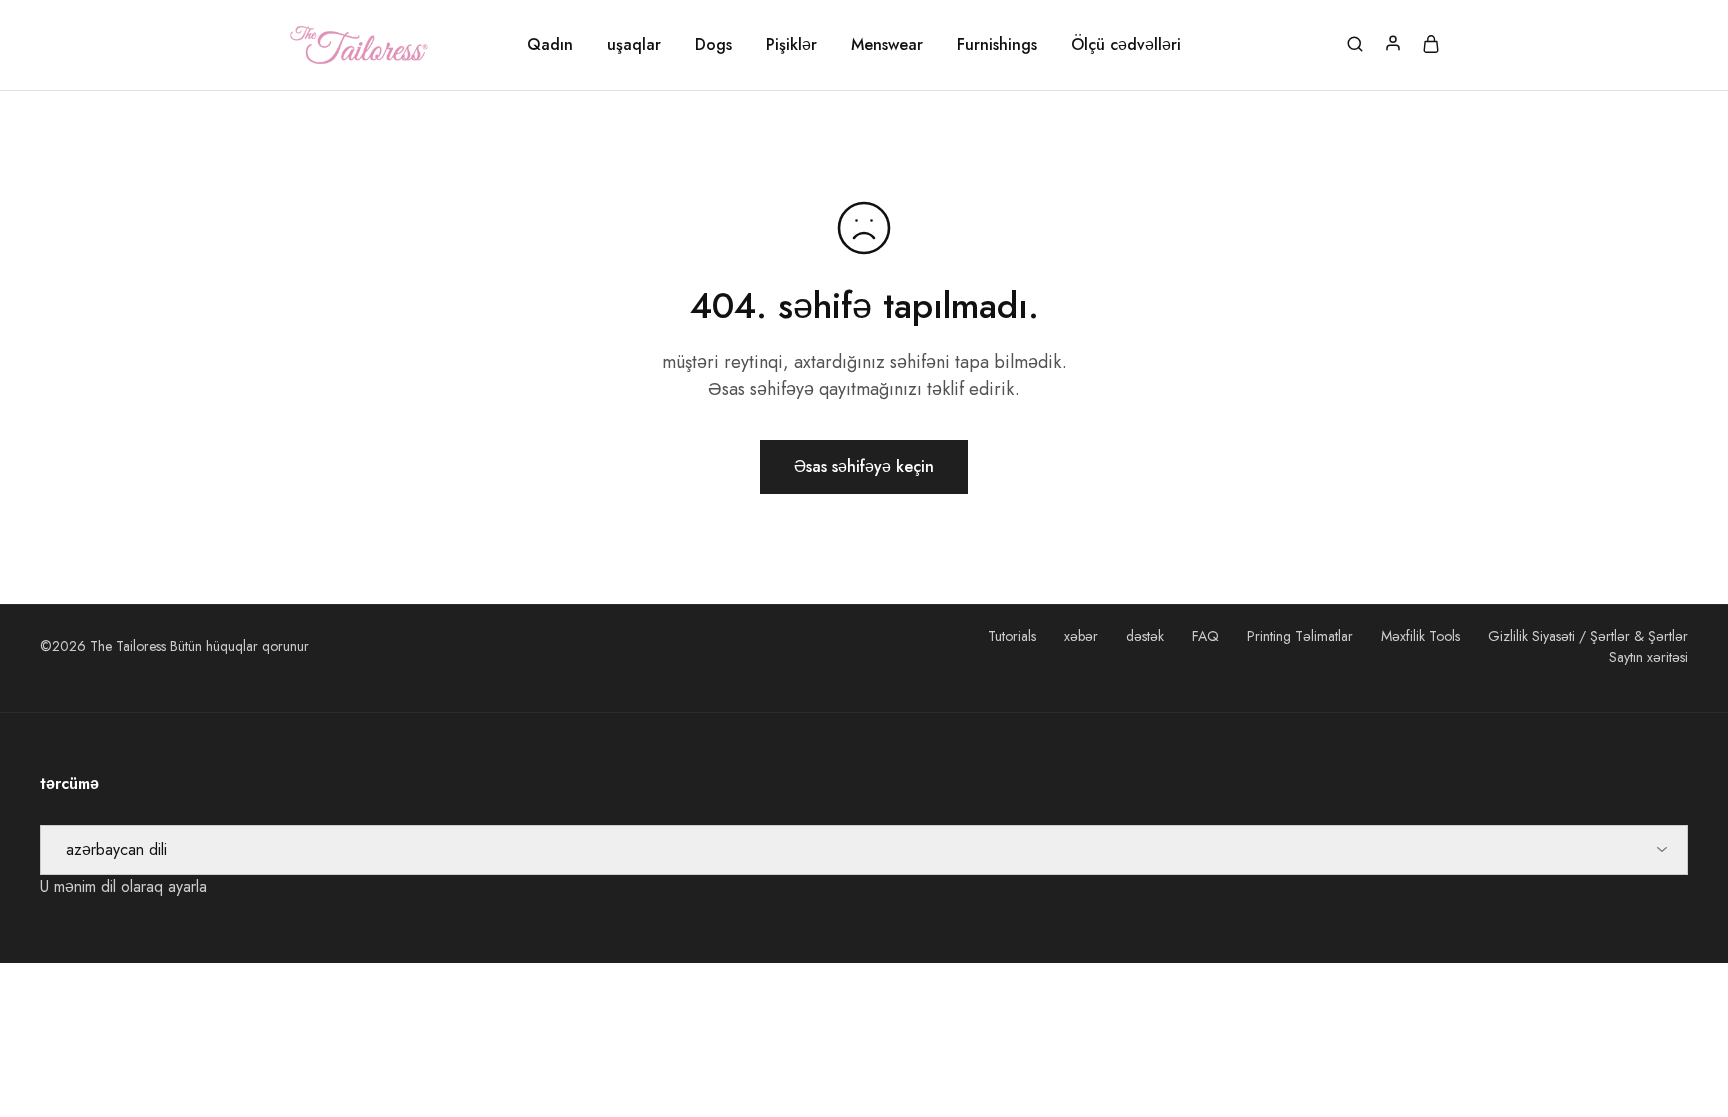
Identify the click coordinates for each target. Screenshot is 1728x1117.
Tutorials (1012, 636)
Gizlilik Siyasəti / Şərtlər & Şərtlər (1588, 636)
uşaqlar (634, 45)
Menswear (887, 45)
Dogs (713, 45)
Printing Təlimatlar (1300, 636)
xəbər (1081, 636)
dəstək (1145, 636)
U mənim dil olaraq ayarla (123, 886)
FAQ (1205, 636)
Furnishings (997, 45)
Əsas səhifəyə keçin (864, 466)
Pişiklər (791, 45)
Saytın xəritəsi (1648, 657)
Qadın (550, 45)
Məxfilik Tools (1420, 636)
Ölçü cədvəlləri (1126, 45)
